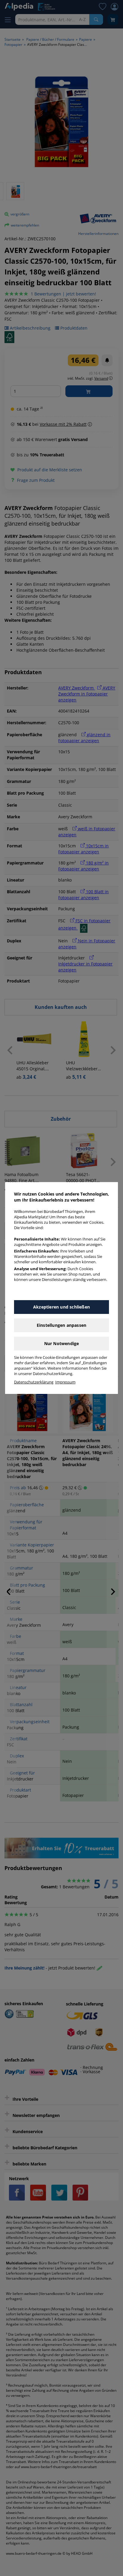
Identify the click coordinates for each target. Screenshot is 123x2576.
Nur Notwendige (62, 1343)
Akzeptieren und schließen (61, 1307)
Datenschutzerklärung (34, 1382)
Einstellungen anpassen (61, 1325)
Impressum (65, 1382)
